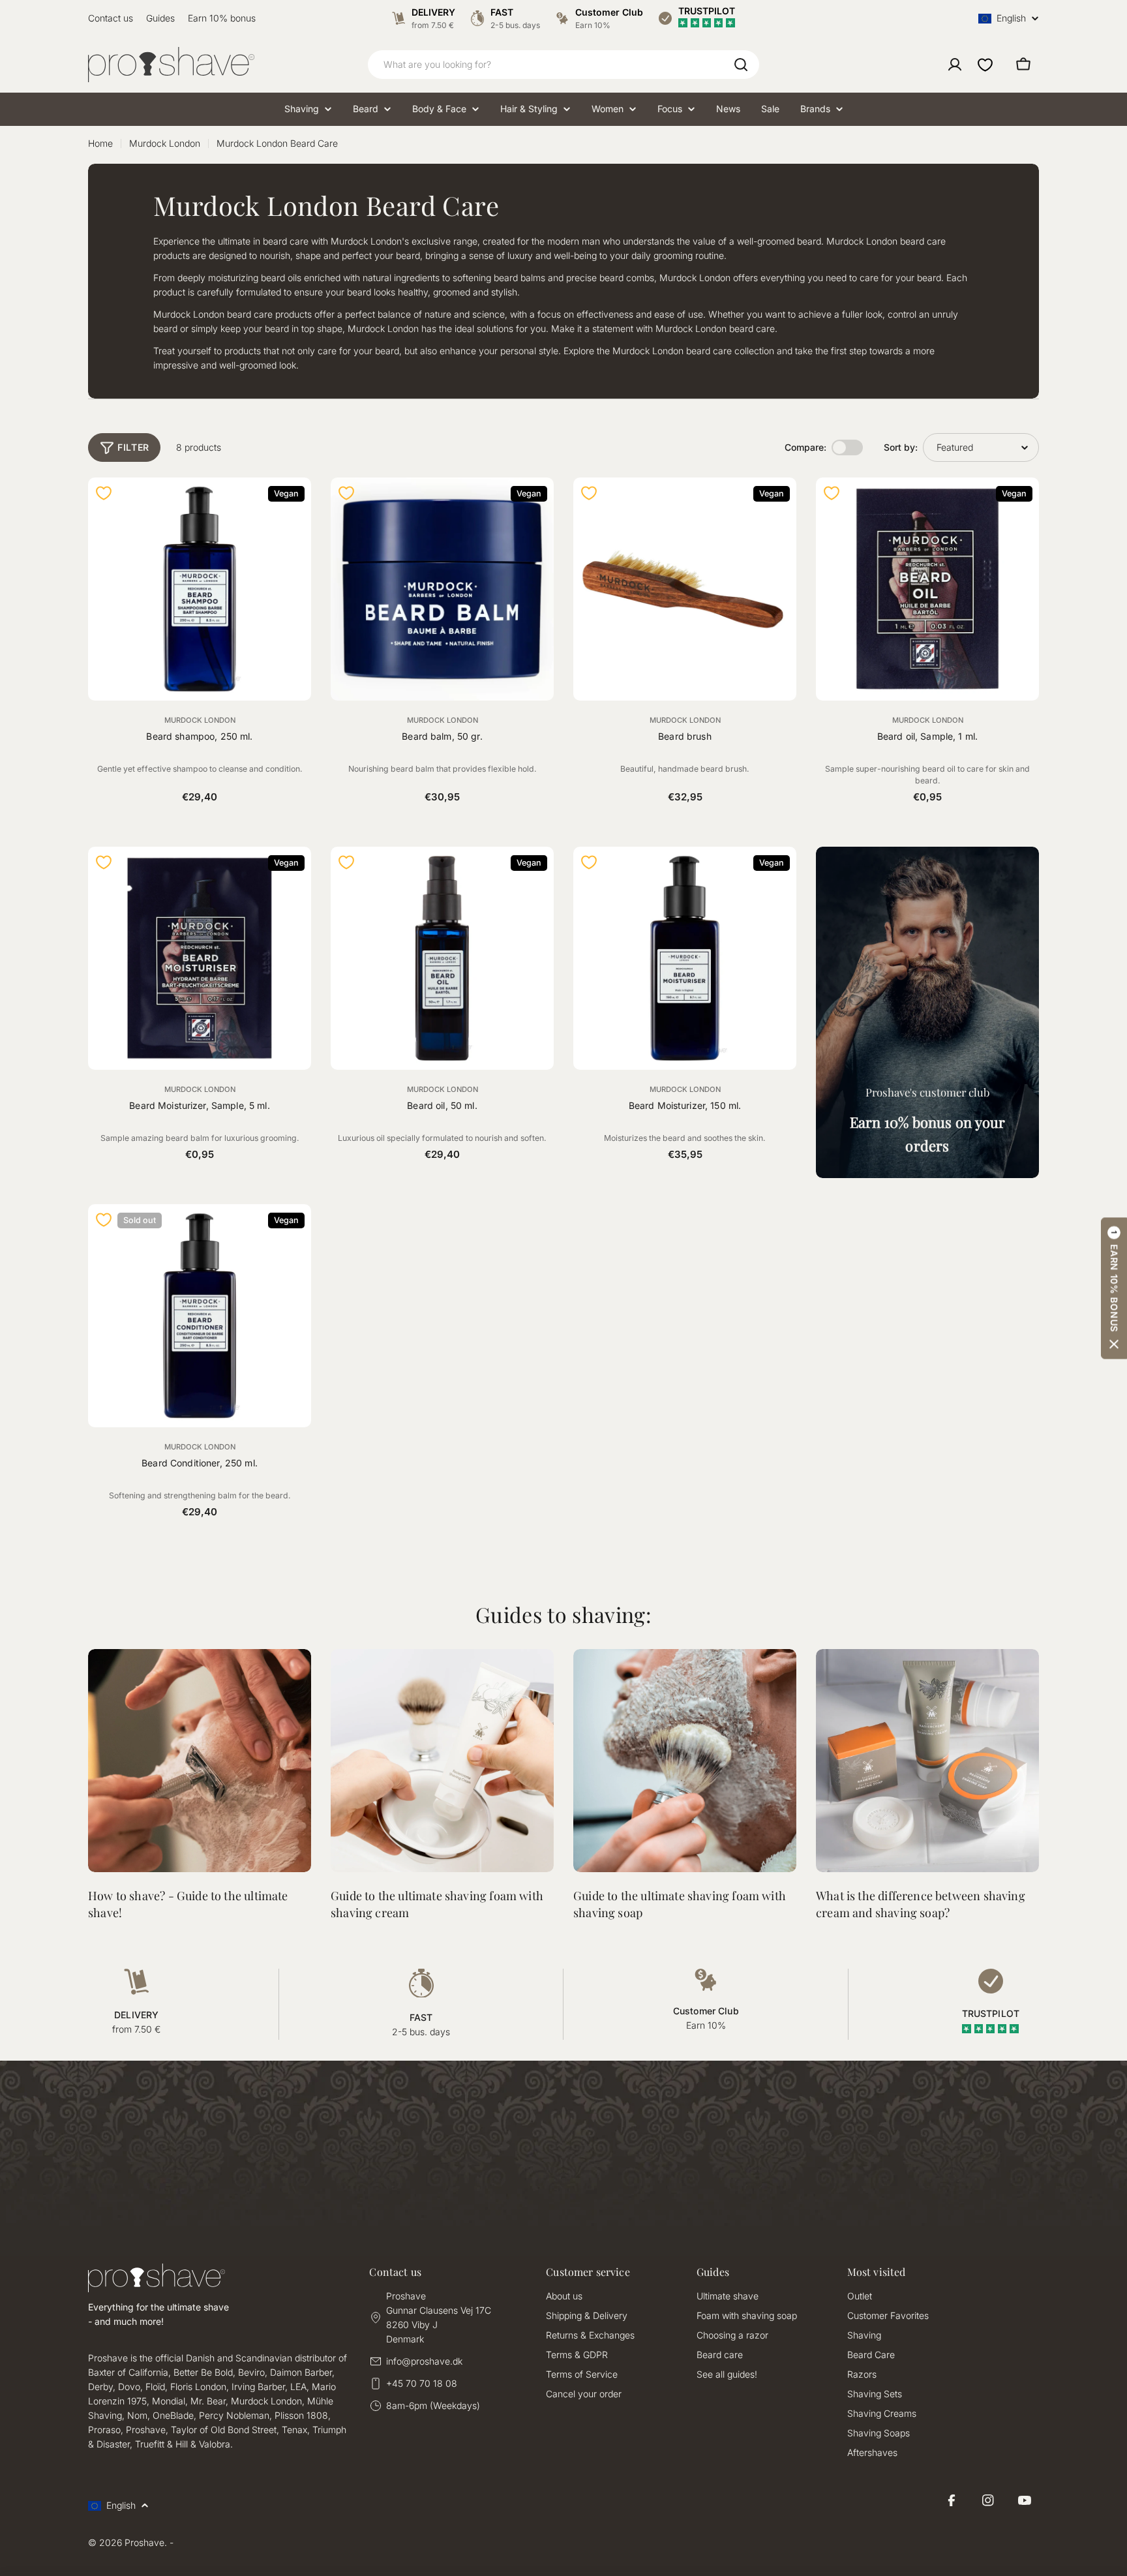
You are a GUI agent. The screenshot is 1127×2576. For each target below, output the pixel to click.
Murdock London (165, 143)
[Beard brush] (685, 589)
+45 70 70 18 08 (422, 2383)
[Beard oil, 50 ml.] (442, 958)
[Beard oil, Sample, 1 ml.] (927, 589)
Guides (160, 18)
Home (100, 143)
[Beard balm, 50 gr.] (442, 589)
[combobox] (563, 65)
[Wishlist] (985, 65)
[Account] (955, 65)
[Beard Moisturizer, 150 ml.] (685, 958)
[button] (1114, 1288)
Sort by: (901, 447)
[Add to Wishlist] (104, 493)
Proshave (144, 2542)
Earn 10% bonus (222, 18)
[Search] (741, 65)
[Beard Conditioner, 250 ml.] (200, 1316)
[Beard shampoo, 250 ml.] (200, 589)
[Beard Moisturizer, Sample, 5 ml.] (200, 958)
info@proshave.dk (424, 2361)
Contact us (111, 18)
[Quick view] (293, 505)
